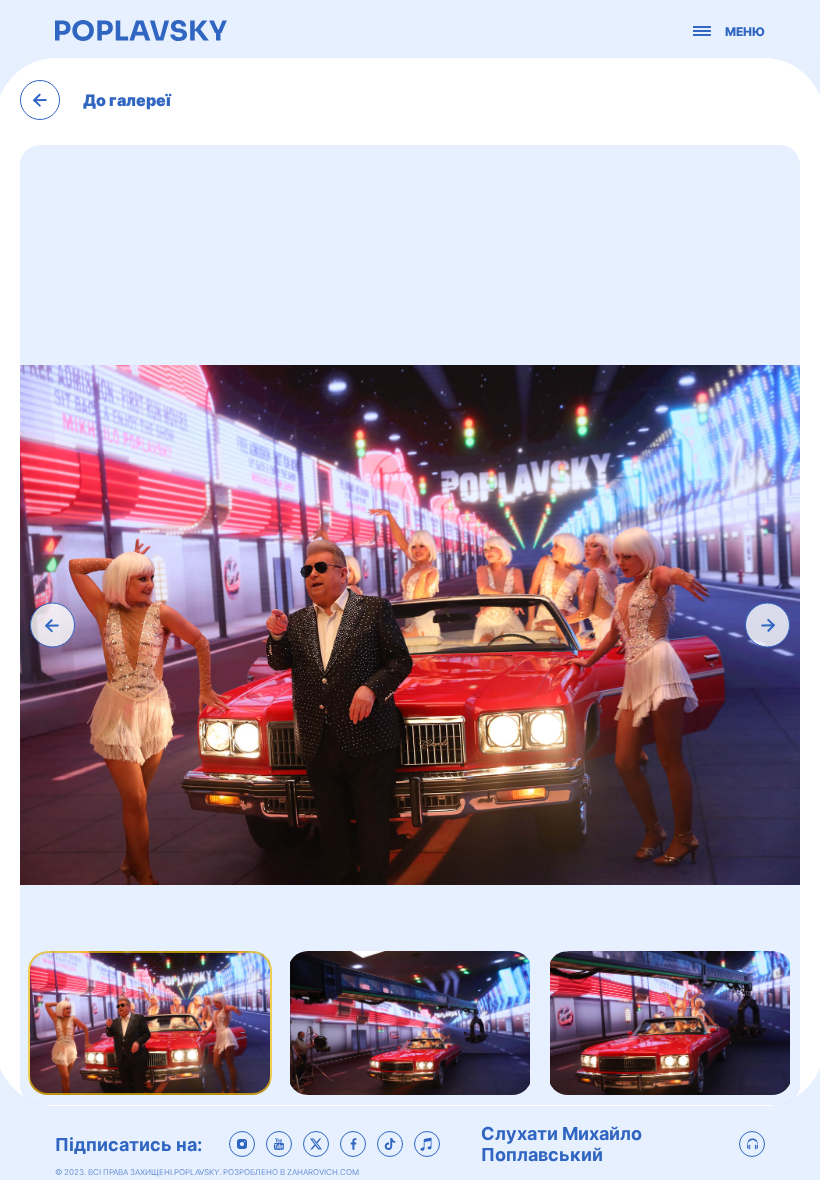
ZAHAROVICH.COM (323, 1172)
